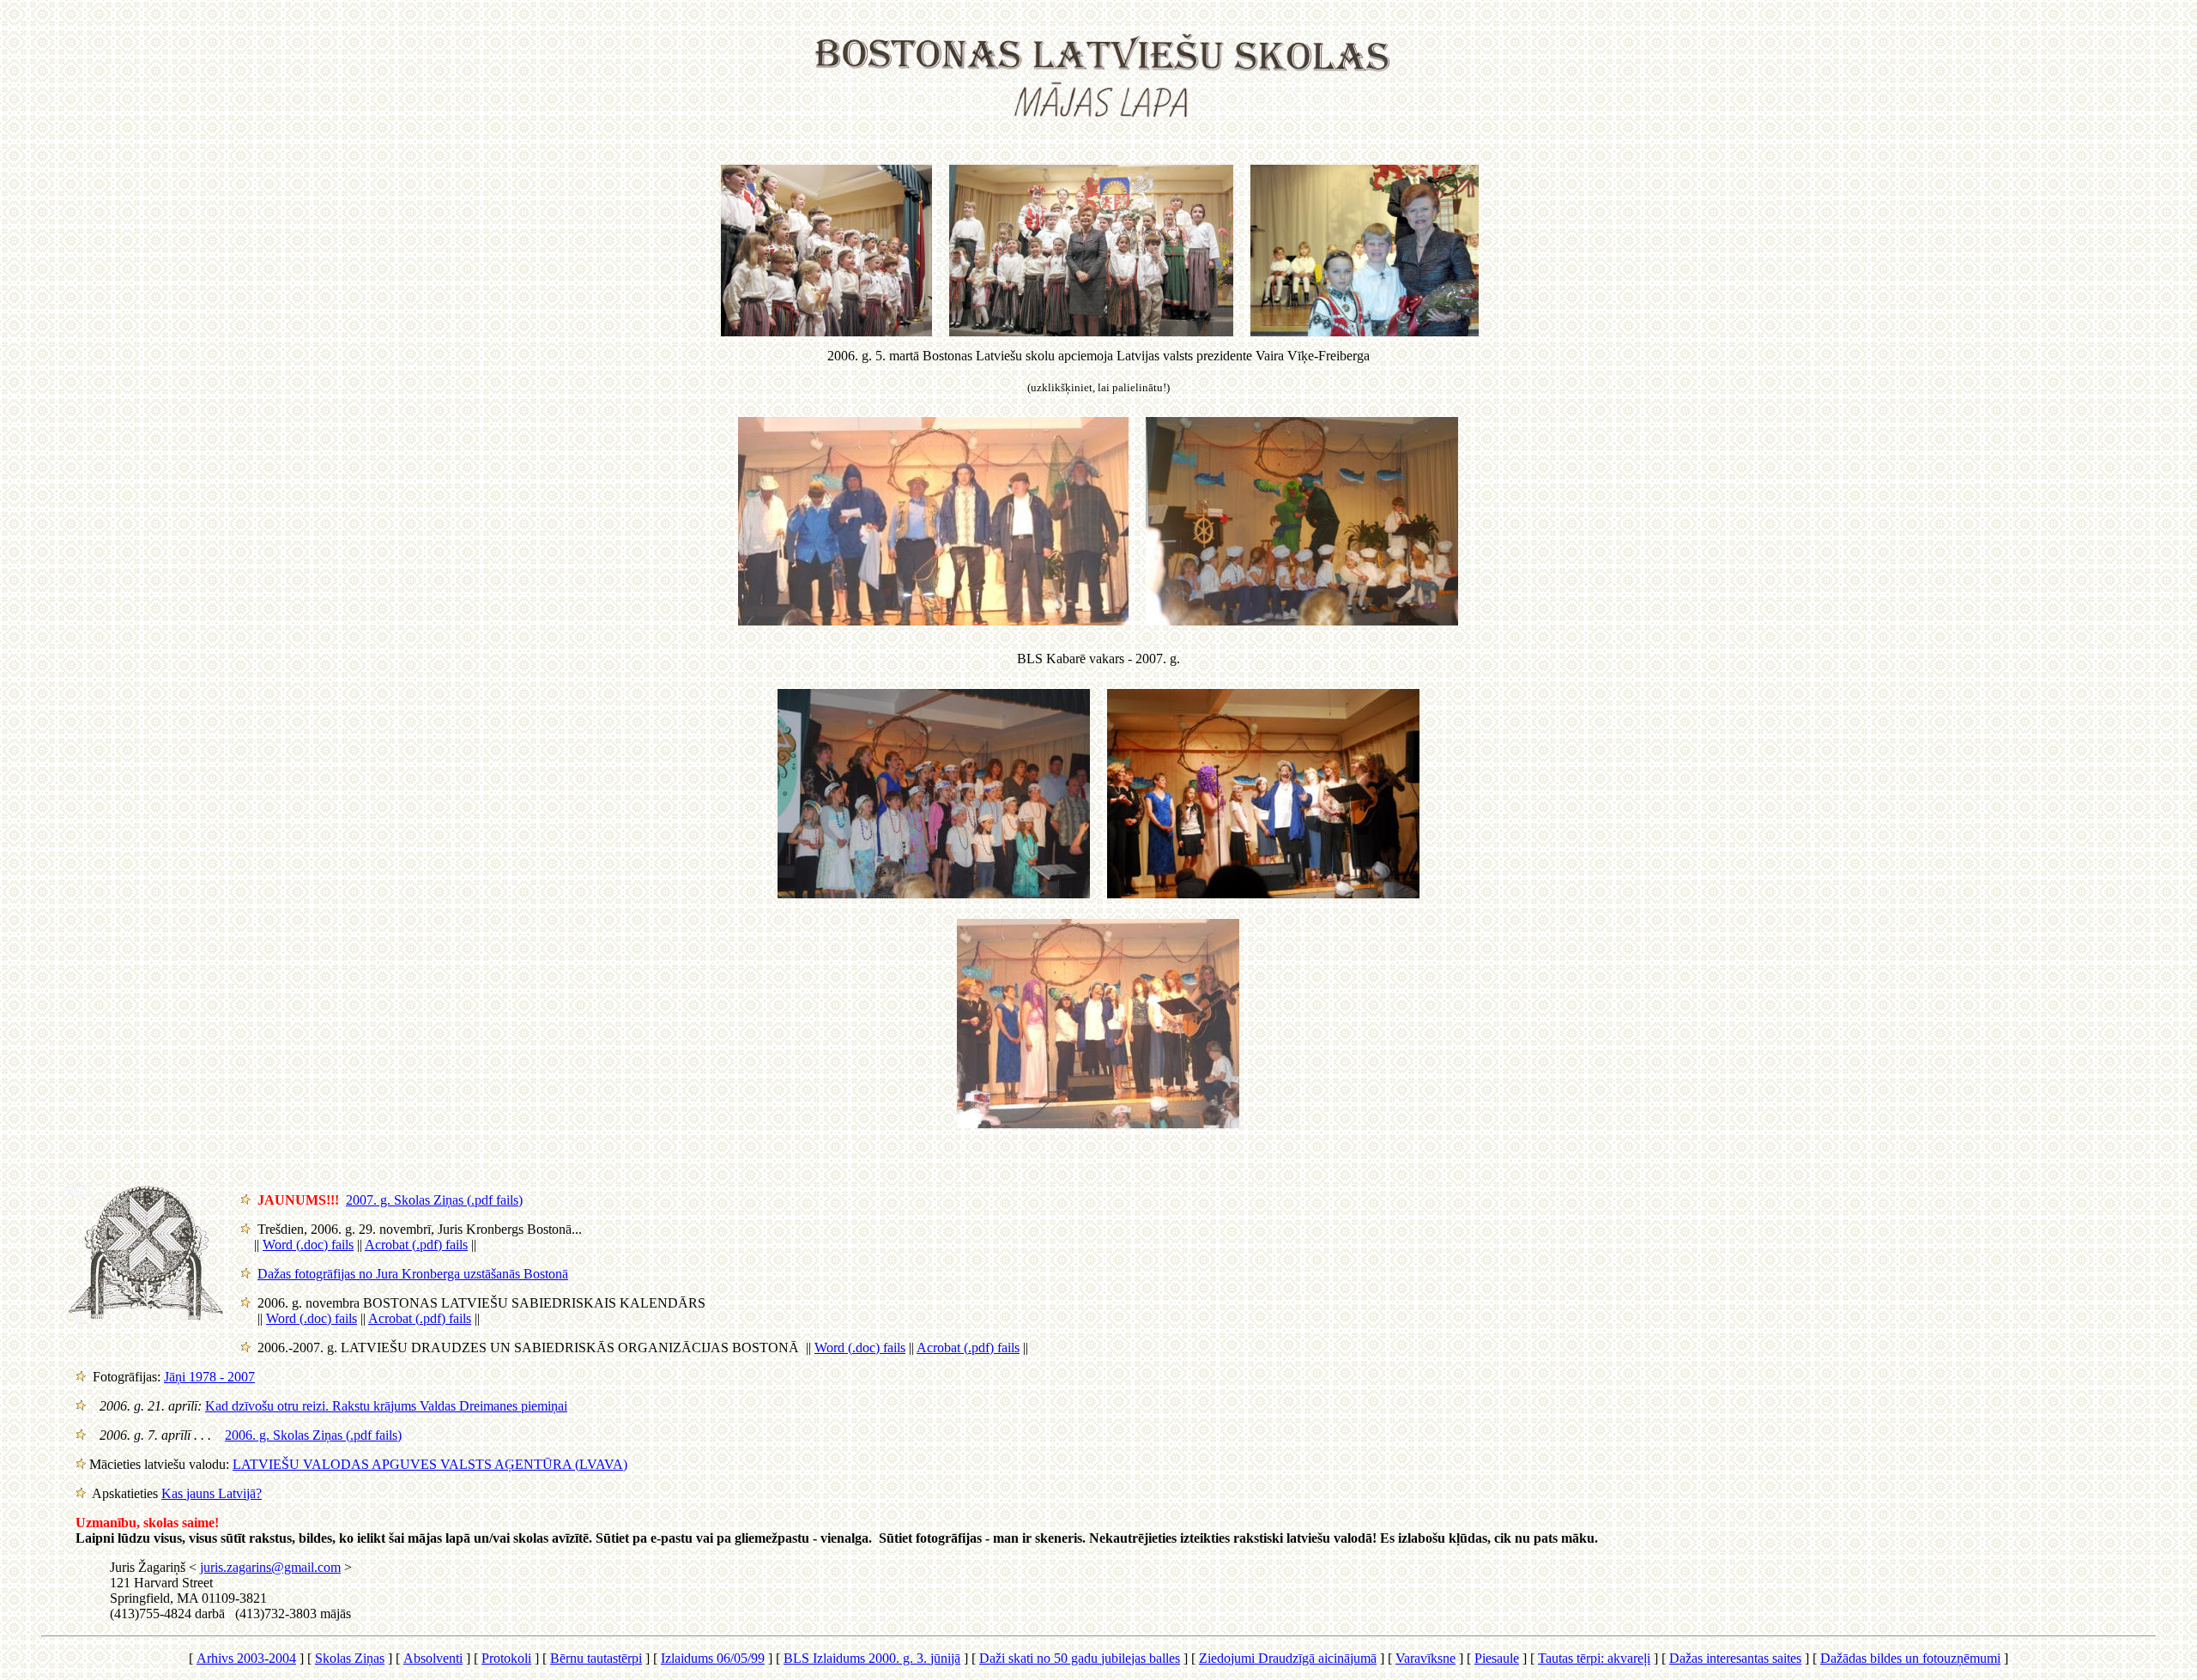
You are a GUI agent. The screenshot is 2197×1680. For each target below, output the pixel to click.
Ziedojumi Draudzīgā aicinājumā (1288, 1658)
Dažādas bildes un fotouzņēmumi (1910, 1658)
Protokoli (506, 1658)
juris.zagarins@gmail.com (270, 1567)
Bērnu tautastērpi (596, 1658)
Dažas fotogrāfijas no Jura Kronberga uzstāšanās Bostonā (413, 1274)
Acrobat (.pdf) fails (416, 1245)
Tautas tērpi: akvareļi (1594, 1658)
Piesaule (1497, 1658)
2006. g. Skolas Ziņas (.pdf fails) (313, 1435)
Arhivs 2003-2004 (246, 1658)
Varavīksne (1425, 1658)
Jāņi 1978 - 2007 (209, 1377)
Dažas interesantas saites (1735, 1658)
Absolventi (433, 1658)
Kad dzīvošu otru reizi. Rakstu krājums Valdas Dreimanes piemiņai (386, 1406)
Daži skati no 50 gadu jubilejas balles (1080, 1658)
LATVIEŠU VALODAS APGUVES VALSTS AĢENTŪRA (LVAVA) (430, 1464)
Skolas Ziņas (350, 1658)
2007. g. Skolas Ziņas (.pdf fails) (434, 1200)
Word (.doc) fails (308, 1245)
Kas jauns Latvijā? (212, 1493)
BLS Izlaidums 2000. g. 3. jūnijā (872, 1658)
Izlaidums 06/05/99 (713, 1658)
